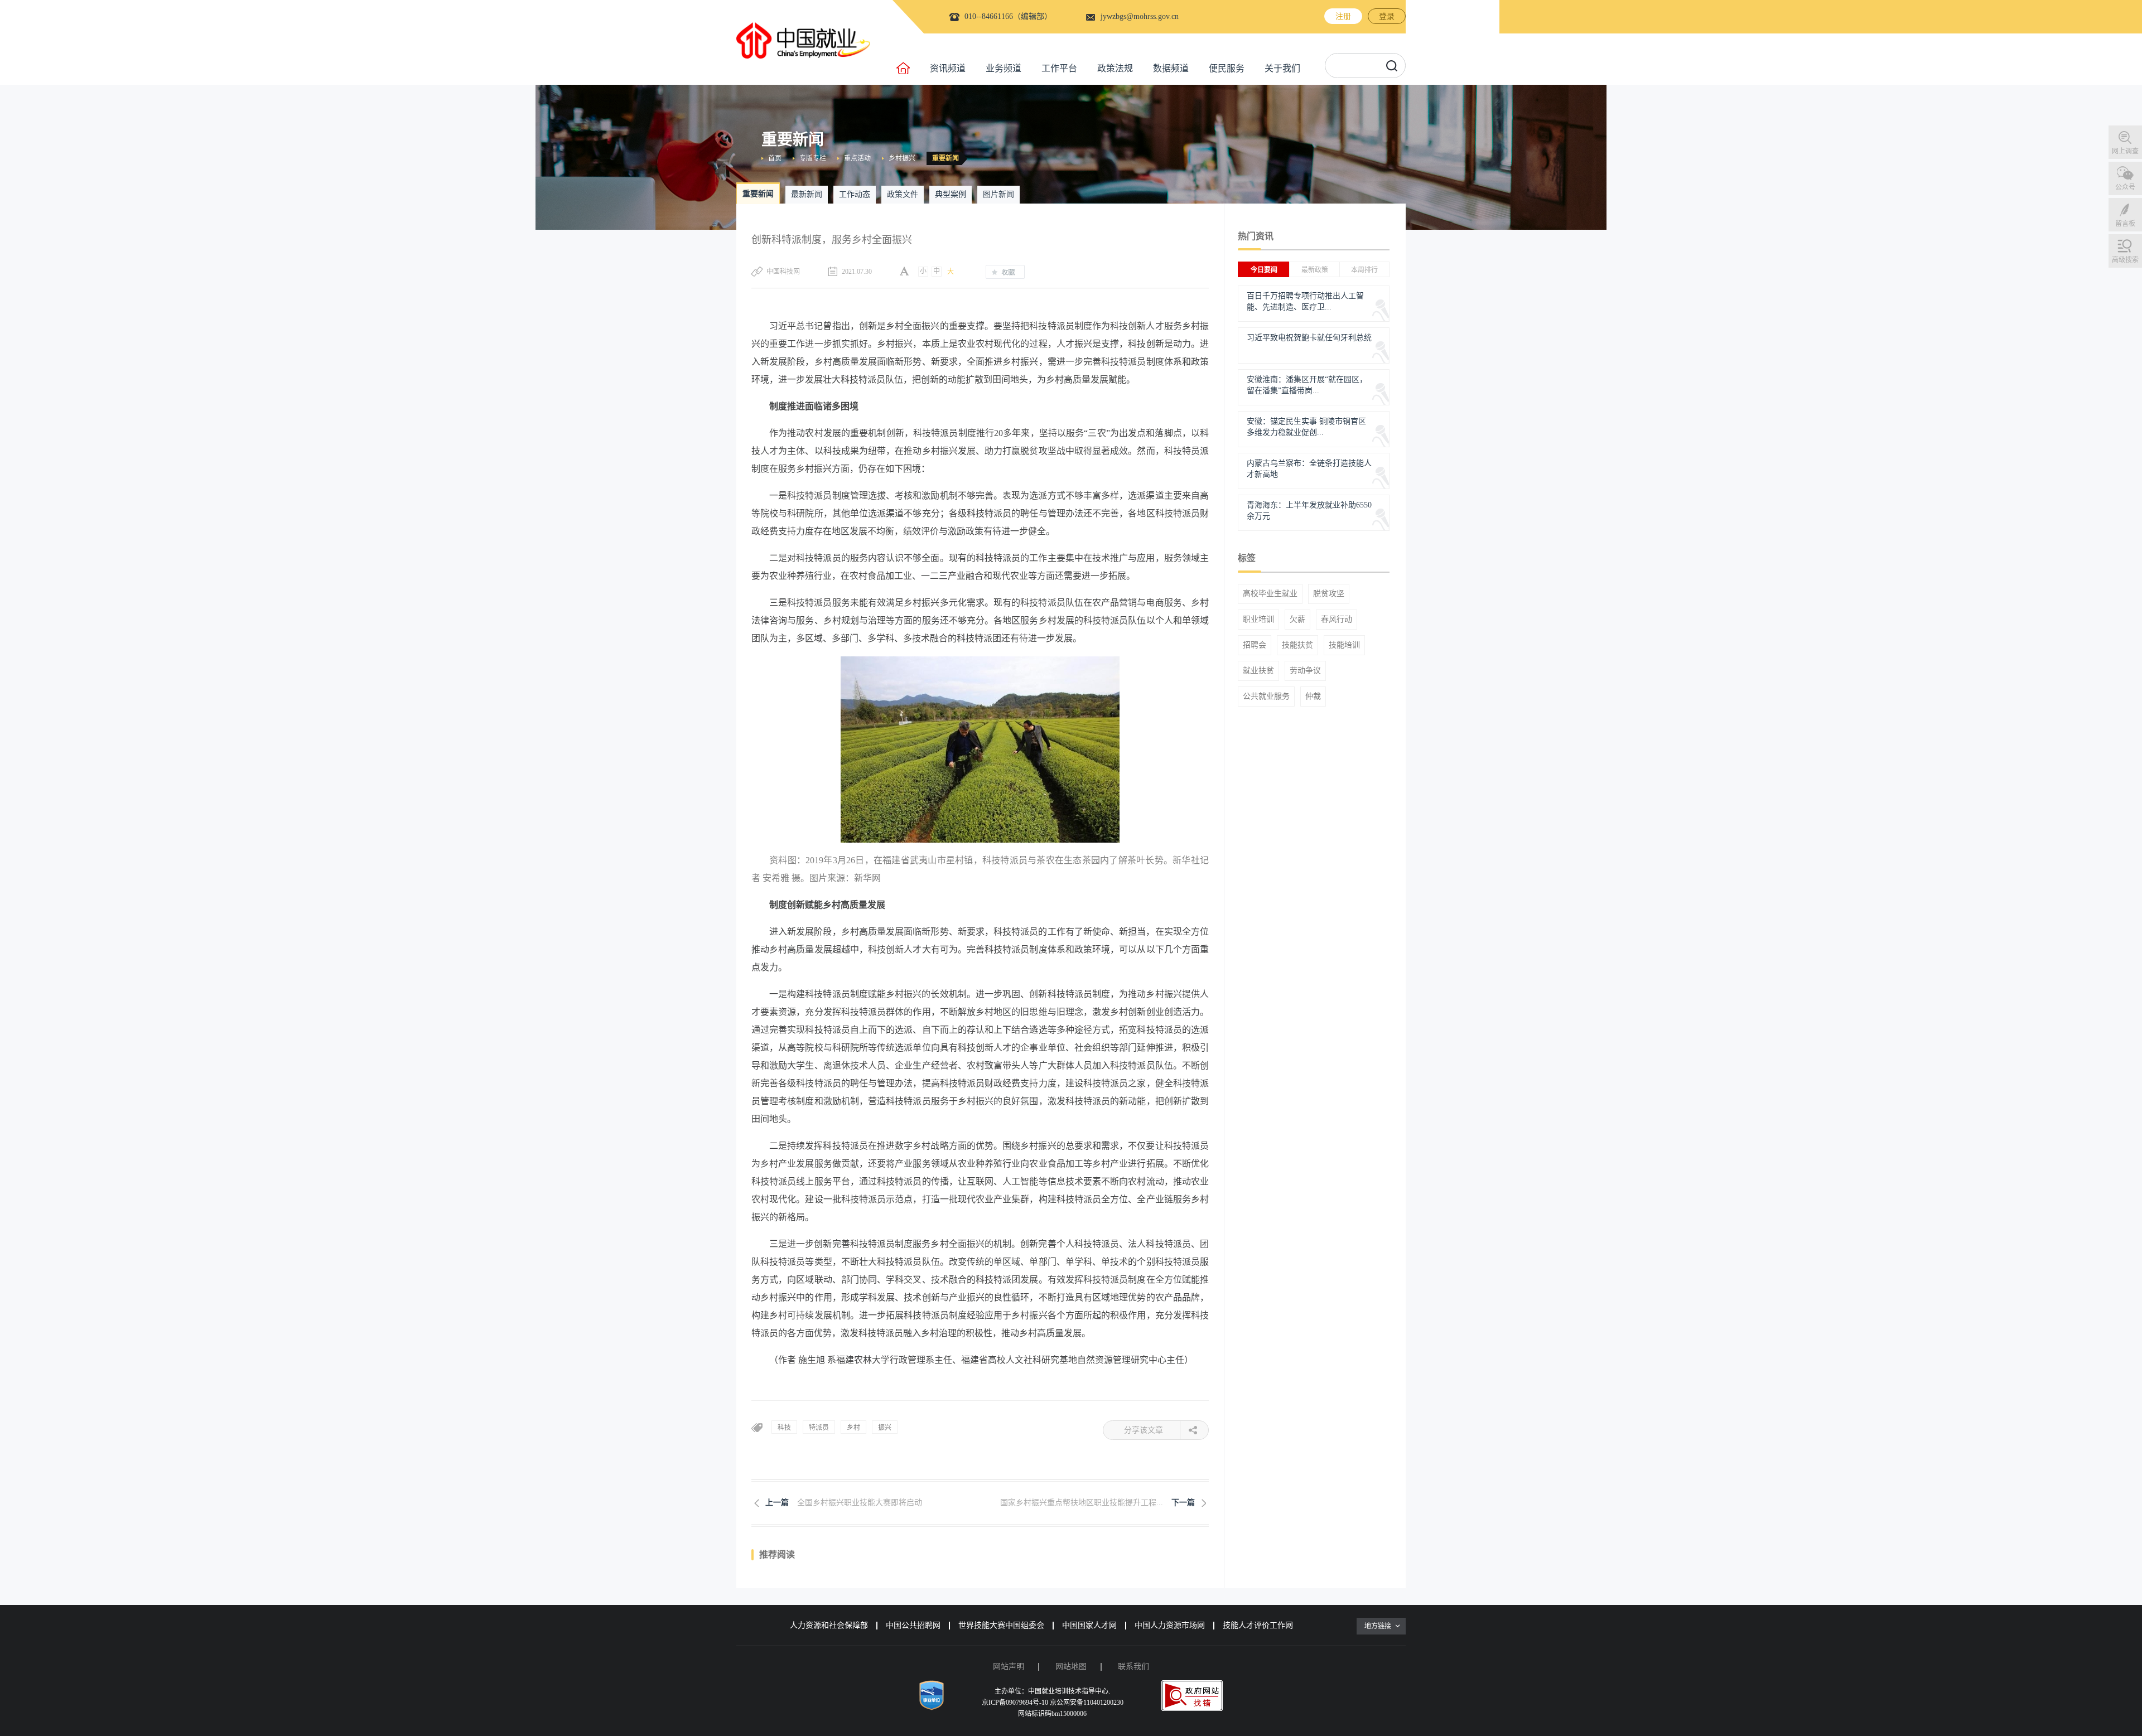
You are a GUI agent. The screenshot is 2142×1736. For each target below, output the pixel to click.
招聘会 (1255, 645)
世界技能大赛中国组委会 (1001, 1625)
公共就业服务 (1266, 697)
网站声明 (1009, 1667)
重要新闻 (945, 158)
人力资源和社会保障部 (829, 1625)
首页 (775, 158)
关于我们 (1282, 68)
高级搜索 (2125, 260)
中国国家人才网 (1089, 1625)
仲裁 (1313, 697)
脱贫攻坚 (1329, 594)
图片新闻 (998, 194)
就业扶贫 (1258, 671)
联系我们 (1133, 1667)
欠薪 (1297, 620)
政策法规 (1115, 68)
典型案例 (951, 194)
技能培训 (1344, 645)
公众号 (2125, 187)
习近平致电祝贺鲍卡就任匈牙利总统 (1309, 338)
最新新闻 (807, 194)
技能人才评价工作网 (1258, 1625)
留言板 (2125, 224)
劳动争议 (1305, 671)
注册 (1343, 16)
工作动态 (855, 194)
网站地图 (1071, 1667)
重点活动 (857, 158)
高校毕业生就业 (1270, 594)
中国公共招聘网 (913, 1625)
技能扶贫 (1297, 645)
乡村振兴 (902, 158)
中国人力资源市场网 (1170, 1625)
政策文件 (903, 194)
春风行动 (1337, 620)
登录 (1387, 16)
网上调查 (2125, 151)
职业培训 (1258, 620)
